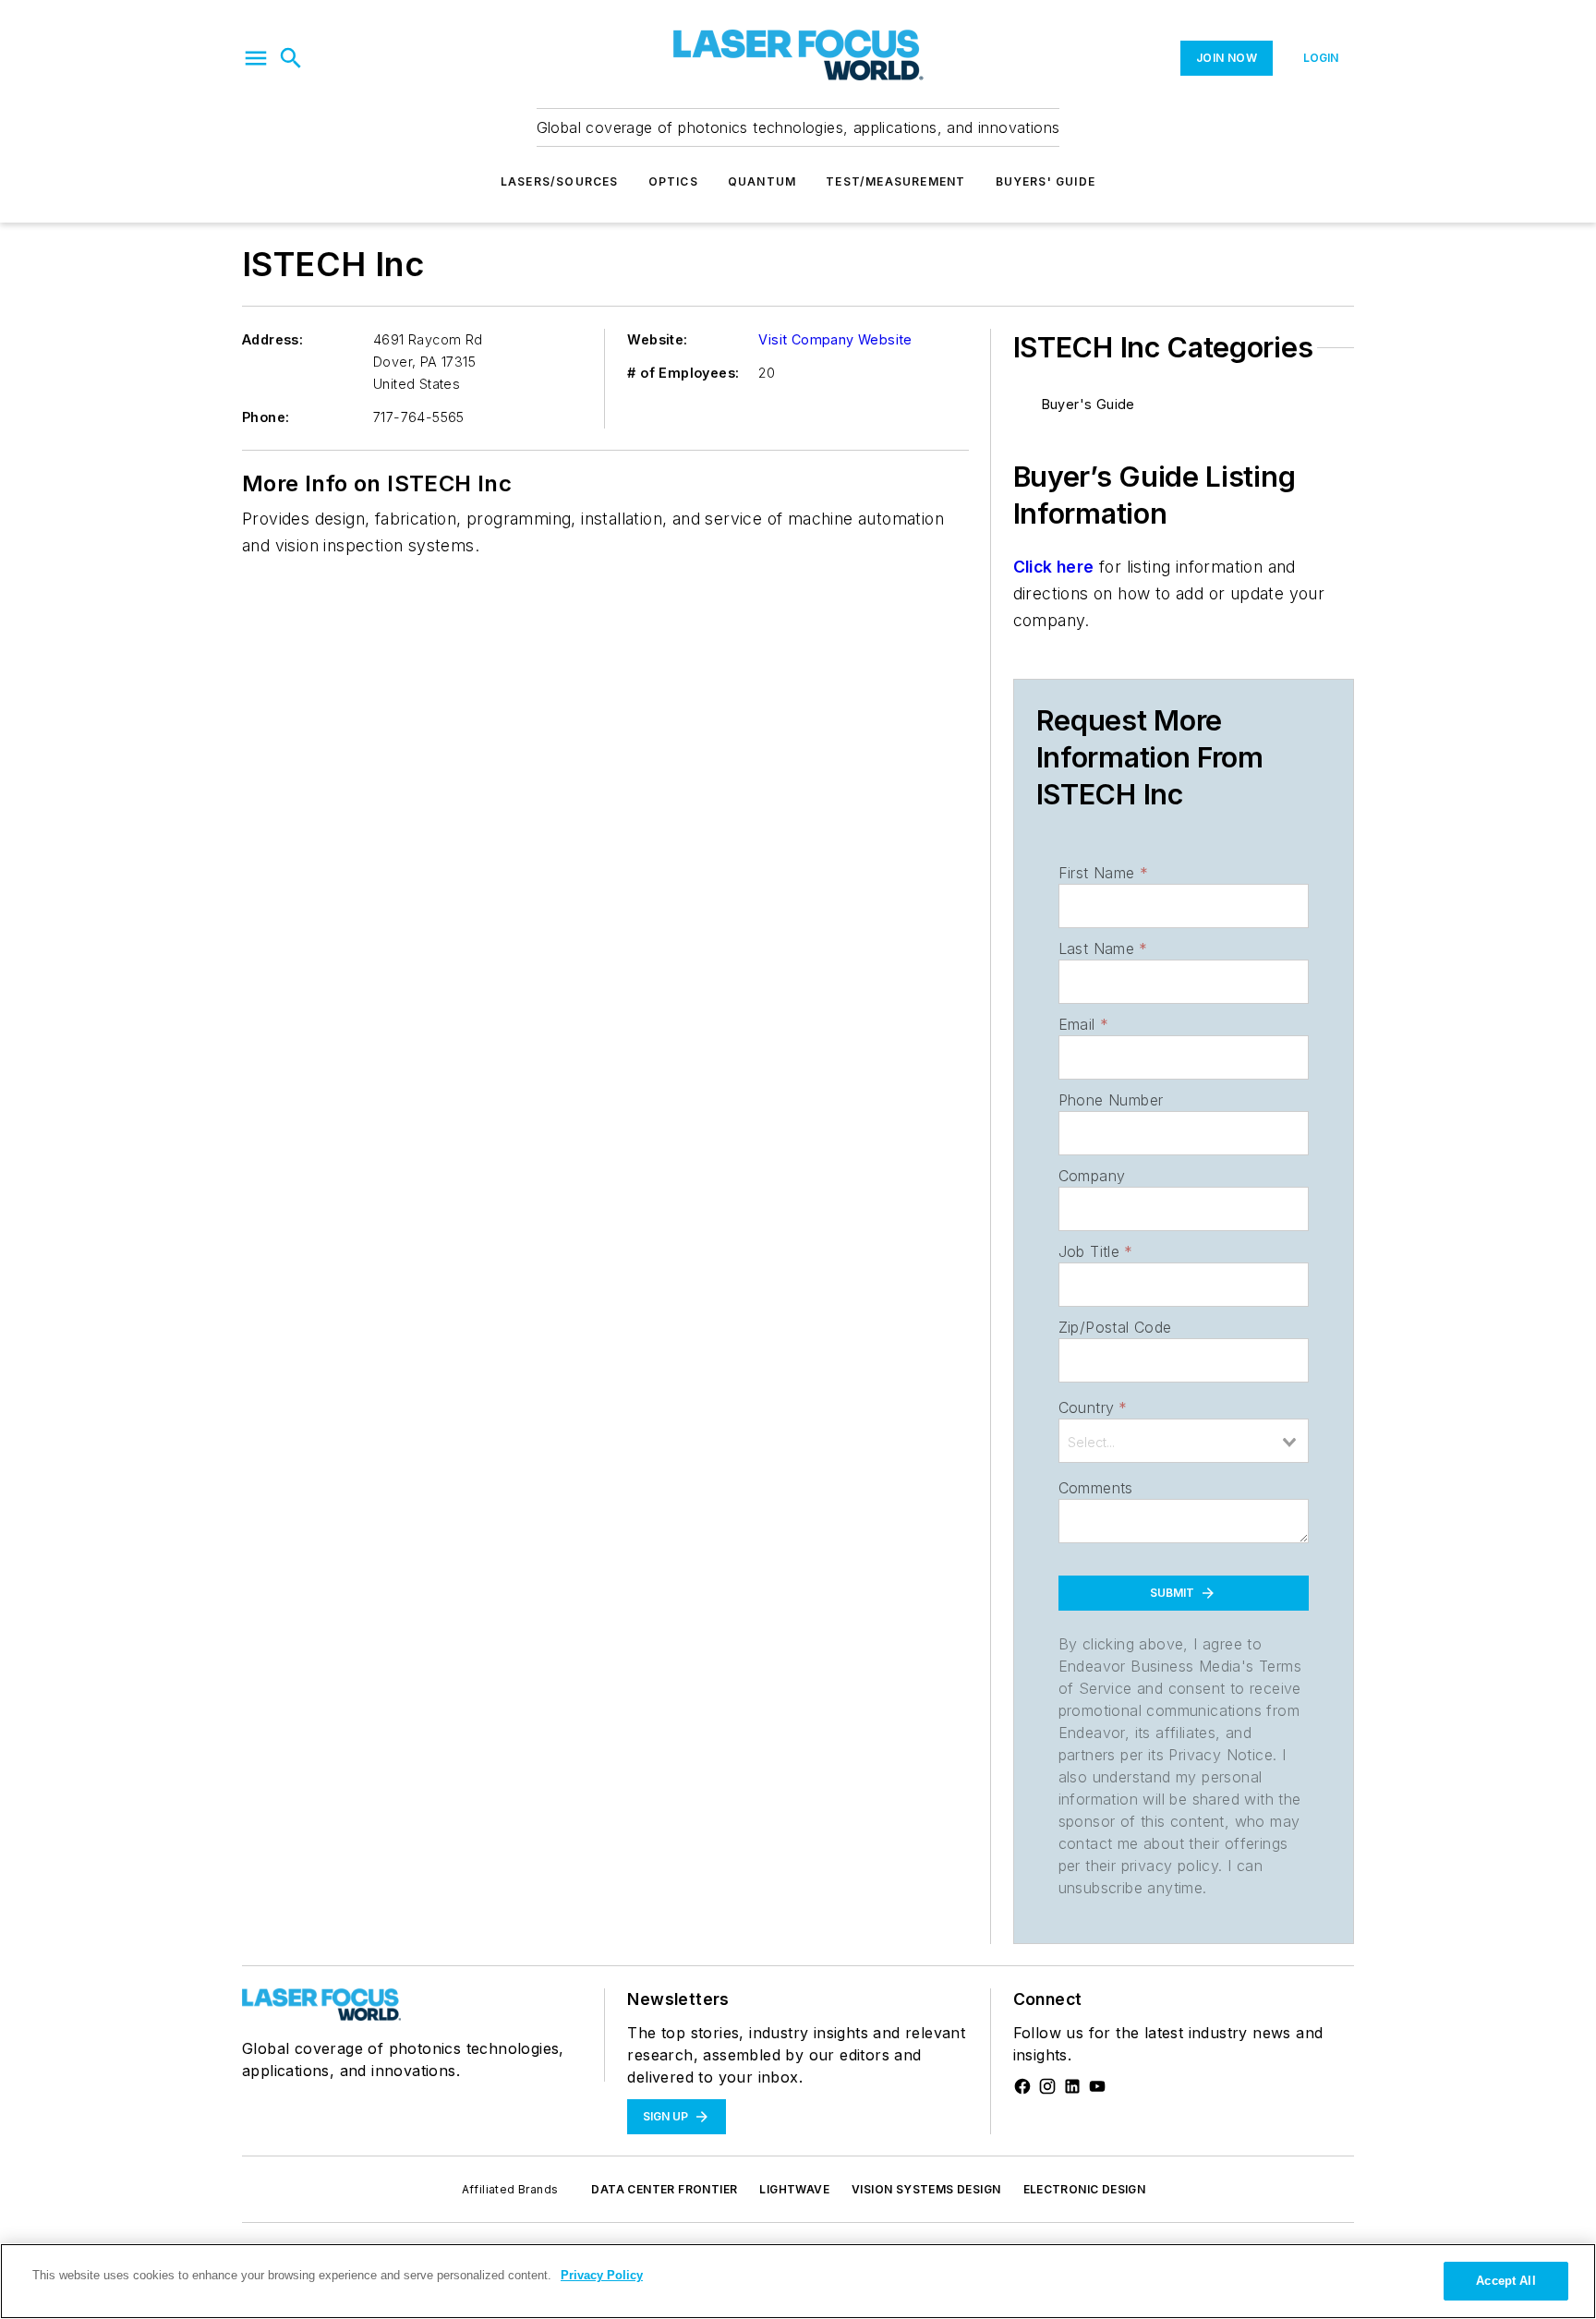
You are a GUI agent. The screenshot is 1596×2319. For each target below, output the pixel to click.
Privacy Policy (602, 2275)
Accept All (1505, 2281)
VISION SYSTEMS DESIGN (926, 2189)
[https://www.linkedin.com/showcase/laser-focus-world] (1072, 2086)
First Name (1103, 873)
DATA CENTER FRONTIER (664, 2189)
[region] (798, 2281)
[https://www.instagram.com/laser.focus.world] (1047, 2086)
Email (1083, 1024)
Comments (1096, 1488)
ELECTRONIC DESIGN (1085, 2189)
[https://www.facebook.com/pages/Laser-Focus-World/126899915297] (1022, 2086)
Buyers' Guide (1046, 181)
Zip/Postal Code (1115, 1327)
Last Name (1103, 948)
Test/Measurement (895, 181)
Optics (673, 181)
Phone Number (1111, 1100)
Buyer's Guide (1088, 404)
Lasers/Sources (560, 181)
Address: (272, 339)
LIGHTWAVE (794, 2189)
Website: (657, 339)
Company (1092, 1176)
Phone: (266, 417)
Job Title (1096, 1251)
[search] (291, 58)
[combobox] (1184, 1441)
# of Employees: (683, 373)
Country (1093, 1407)
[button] (256, 58)
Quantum (762, 181)
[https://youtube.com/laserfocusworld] (1097, 2086)
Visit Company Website (835, 339)
